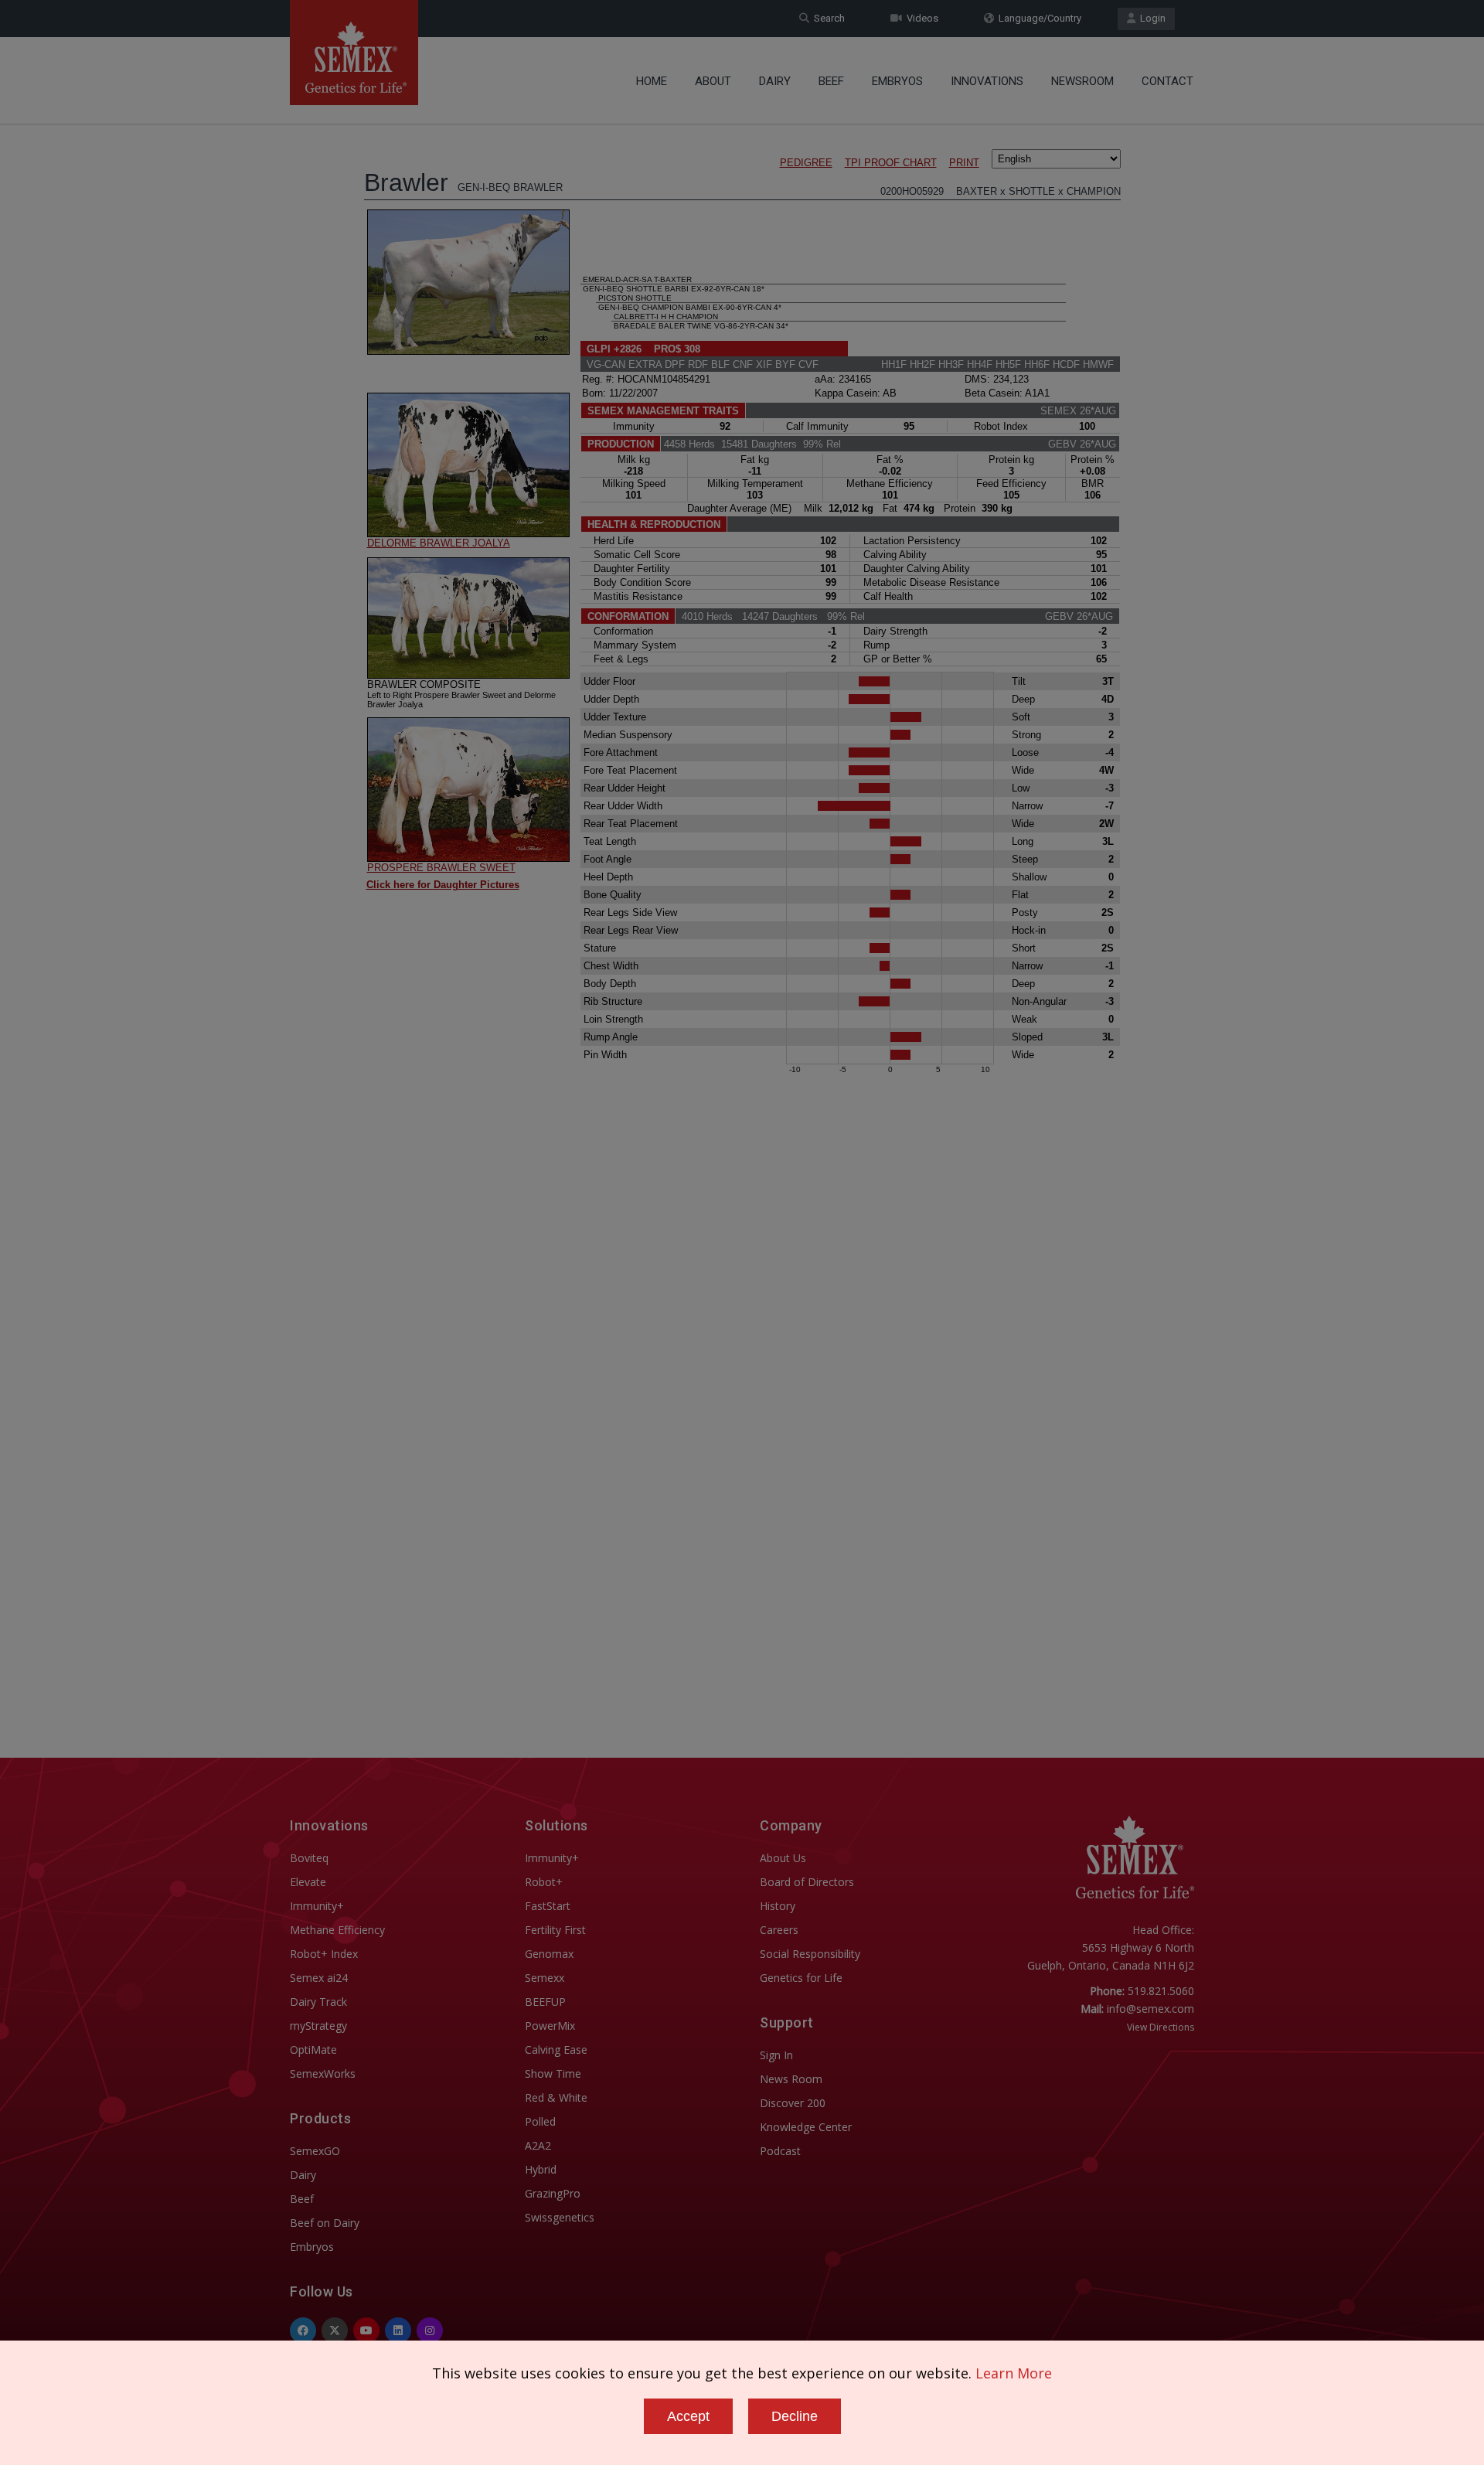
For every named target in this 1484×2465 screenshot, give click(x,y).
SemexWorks (323, 2073)
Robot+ (544, 1882)
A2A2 (538, 2145)
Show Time (553, 2073)
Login (1150, 18)
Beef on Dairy (325, 2223)
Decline (795, 2416)
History (778, 1906)
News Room (791, 2079)
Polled (540, 2121)
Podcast (780, 2151)
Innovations (987, 81)
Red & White (556, 2097)
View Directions (1161, 2027)
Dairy (775, 81)
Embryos (897, 81)
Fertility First (555, 1930)
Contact (1167, 81)
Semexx (545, 1978)
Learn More (1014, 2373)
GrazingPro (553, 2193)
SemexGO (315, 2151)
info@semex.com (1150, 2009)
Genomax (549, 1954)
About (713, 81)
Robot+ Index (324, 1954)
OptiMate (313, 2050)
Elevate (308, 1882)
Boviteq (309, 1858)
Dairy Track (318, 2002)
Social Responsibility (810, 1954)
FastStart (548, 1906)
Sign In (776, 2055)
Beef (831, 81)
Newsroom (1082, 81)
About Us (783, 1858)
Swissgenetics (560, 2217)
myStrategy (318, 2026)
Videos (920, 18)
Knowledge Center (806, 2127)
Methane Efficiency (337, 1930)
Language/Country (1038, 18)
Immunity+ (317, 1906)
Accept (688, 2416)
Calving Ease (556, 2050)
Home (652, 81)
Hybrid (541, 2169)
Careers (779, 1930)
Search (827, 18)
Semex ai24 (319, 1978)
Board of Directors (807, 1882)
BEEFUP (545, 2002)
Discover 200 (793, 2103)
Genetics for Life (801, 1978)
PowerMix (550, 2026)
